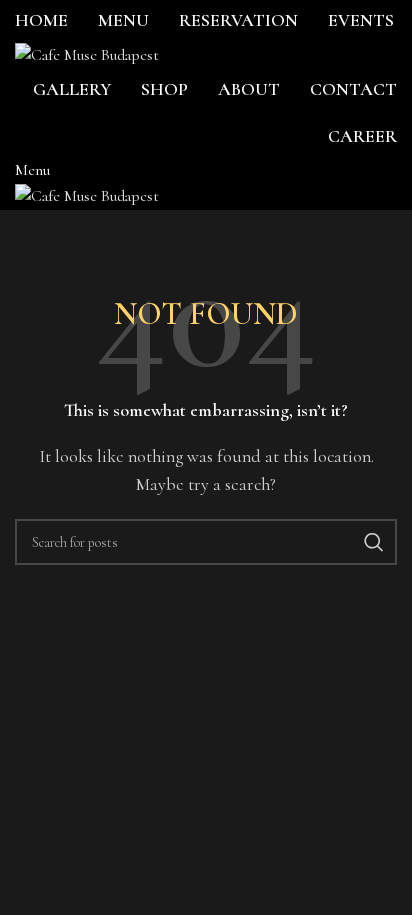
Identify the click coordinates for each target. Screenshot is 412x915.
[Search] (374, 542)
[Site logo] (87, 54)
